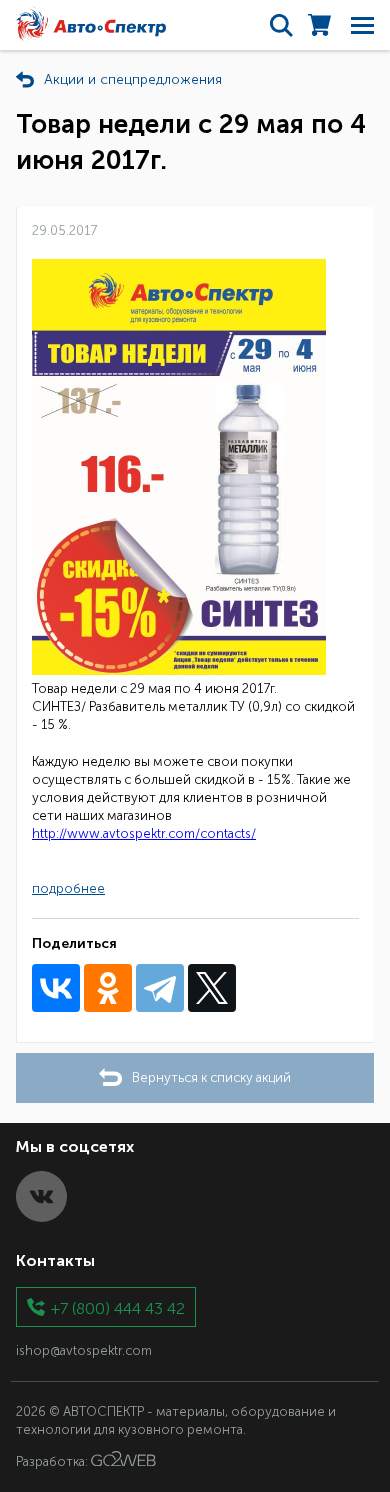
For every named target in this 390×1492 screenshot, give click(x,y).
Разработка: (53, 1461)
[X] (212, 988)
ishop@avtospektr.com (84, 1350)
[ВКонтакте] (56, 988)
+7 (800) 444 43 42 (118, 1307)
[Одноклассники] (108, 988)
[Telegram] (160, 988)
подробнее (68, 888)
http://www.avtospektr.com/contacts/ (144, 833)
